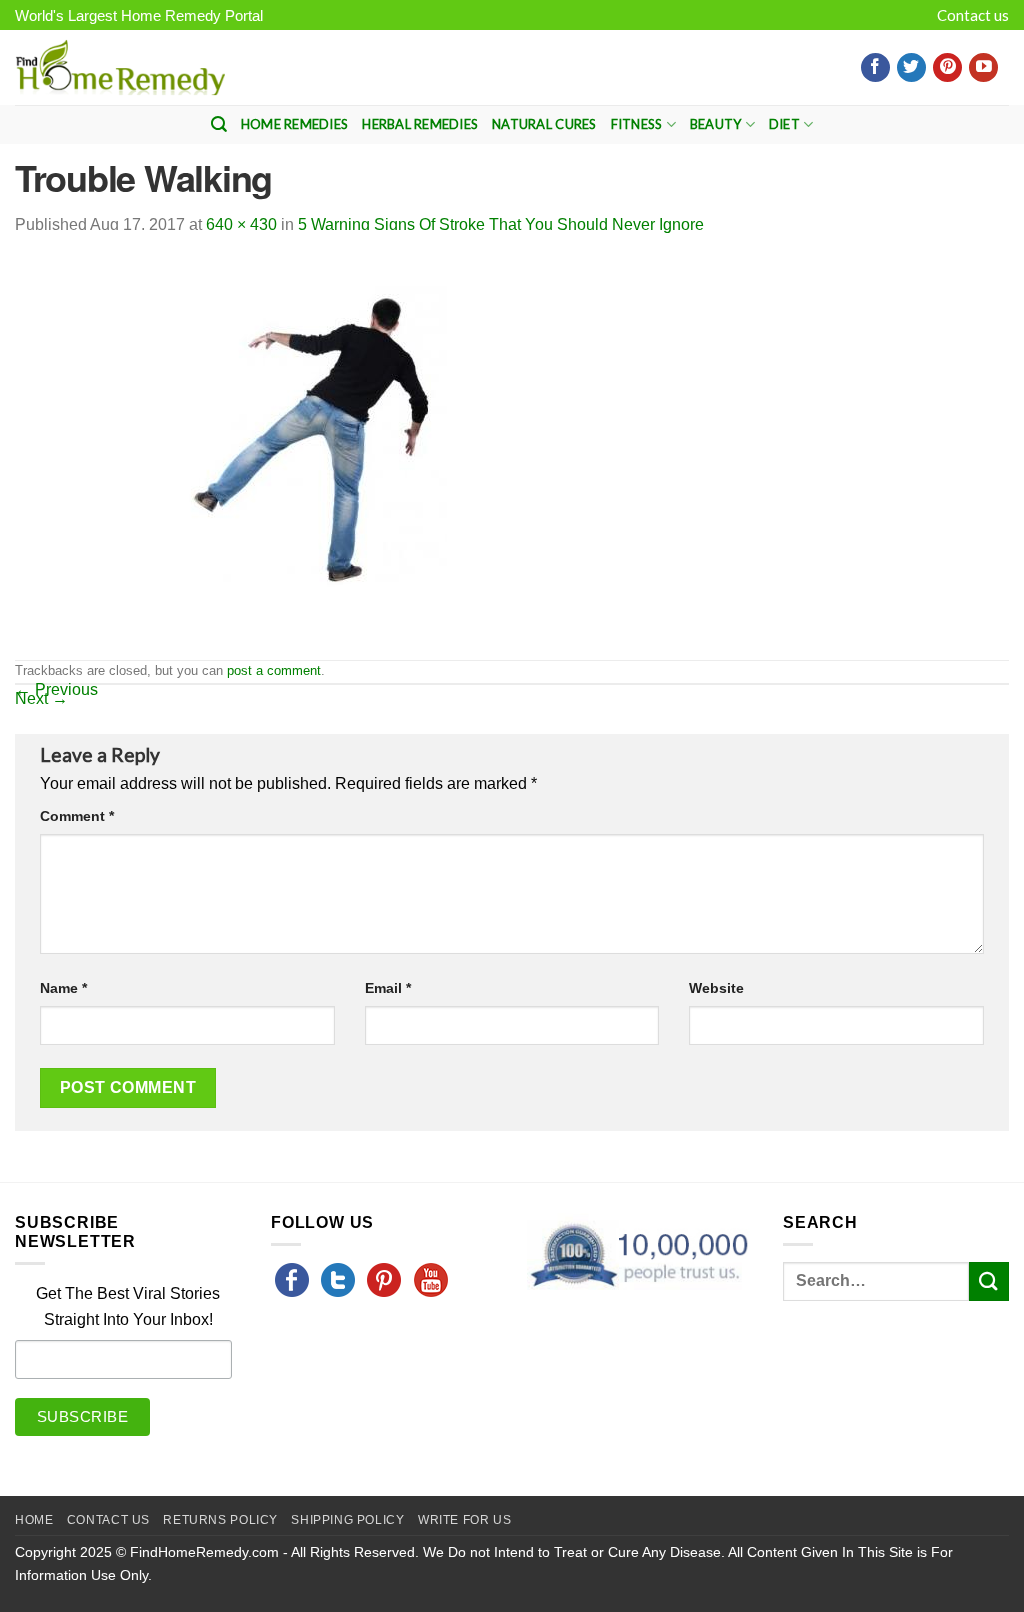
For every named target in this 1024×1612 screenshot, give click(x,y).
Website (716, 988)
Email (388, 988)
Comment (77, 816)
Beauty (716, 124)
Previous (56, 689)
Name (63, 988)
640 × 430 (241, 224)
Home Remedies (294, 124)
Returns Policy (220, 1520)
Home (34, 1520)
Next (41, 698)
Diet (784, 124)
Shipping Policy (347, 1520)
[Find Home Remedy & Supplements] (120, 68)
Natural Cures (544, 124)
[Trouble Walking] (335, 443)
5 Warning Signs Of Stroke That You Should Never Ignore (501, 224)
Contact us (973, 15)
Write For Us (464, 1520)
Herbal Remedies (420, 124)
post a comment (274, 670)
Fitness (637, 124)
